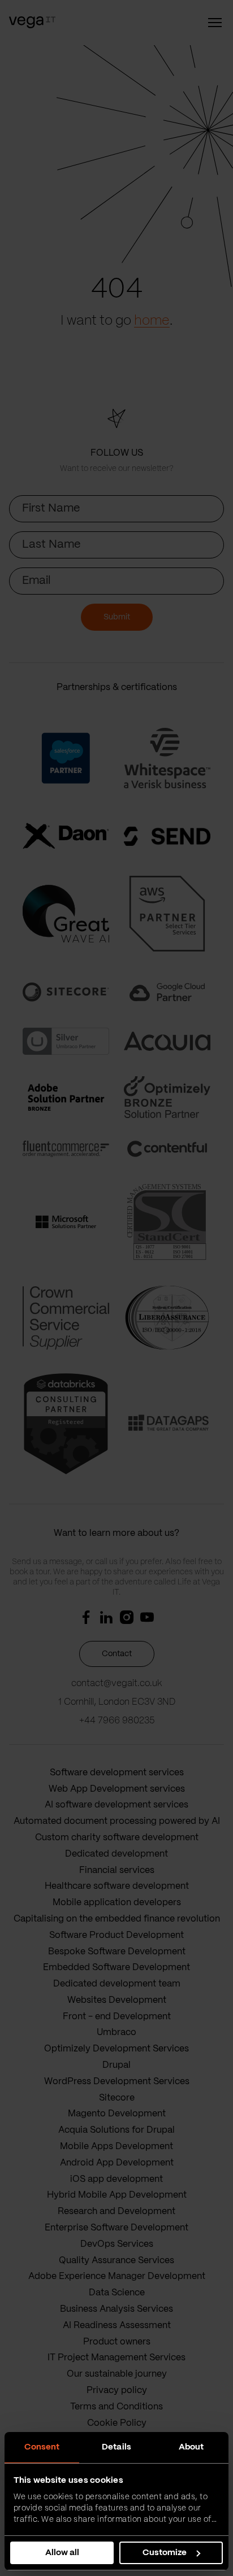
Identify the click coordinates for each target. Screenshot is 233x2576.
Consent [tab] (42, 2447)
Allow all (62, 2553)
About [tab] (191, 2447)
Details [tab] (116, 2447)
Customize (165, 2553)
